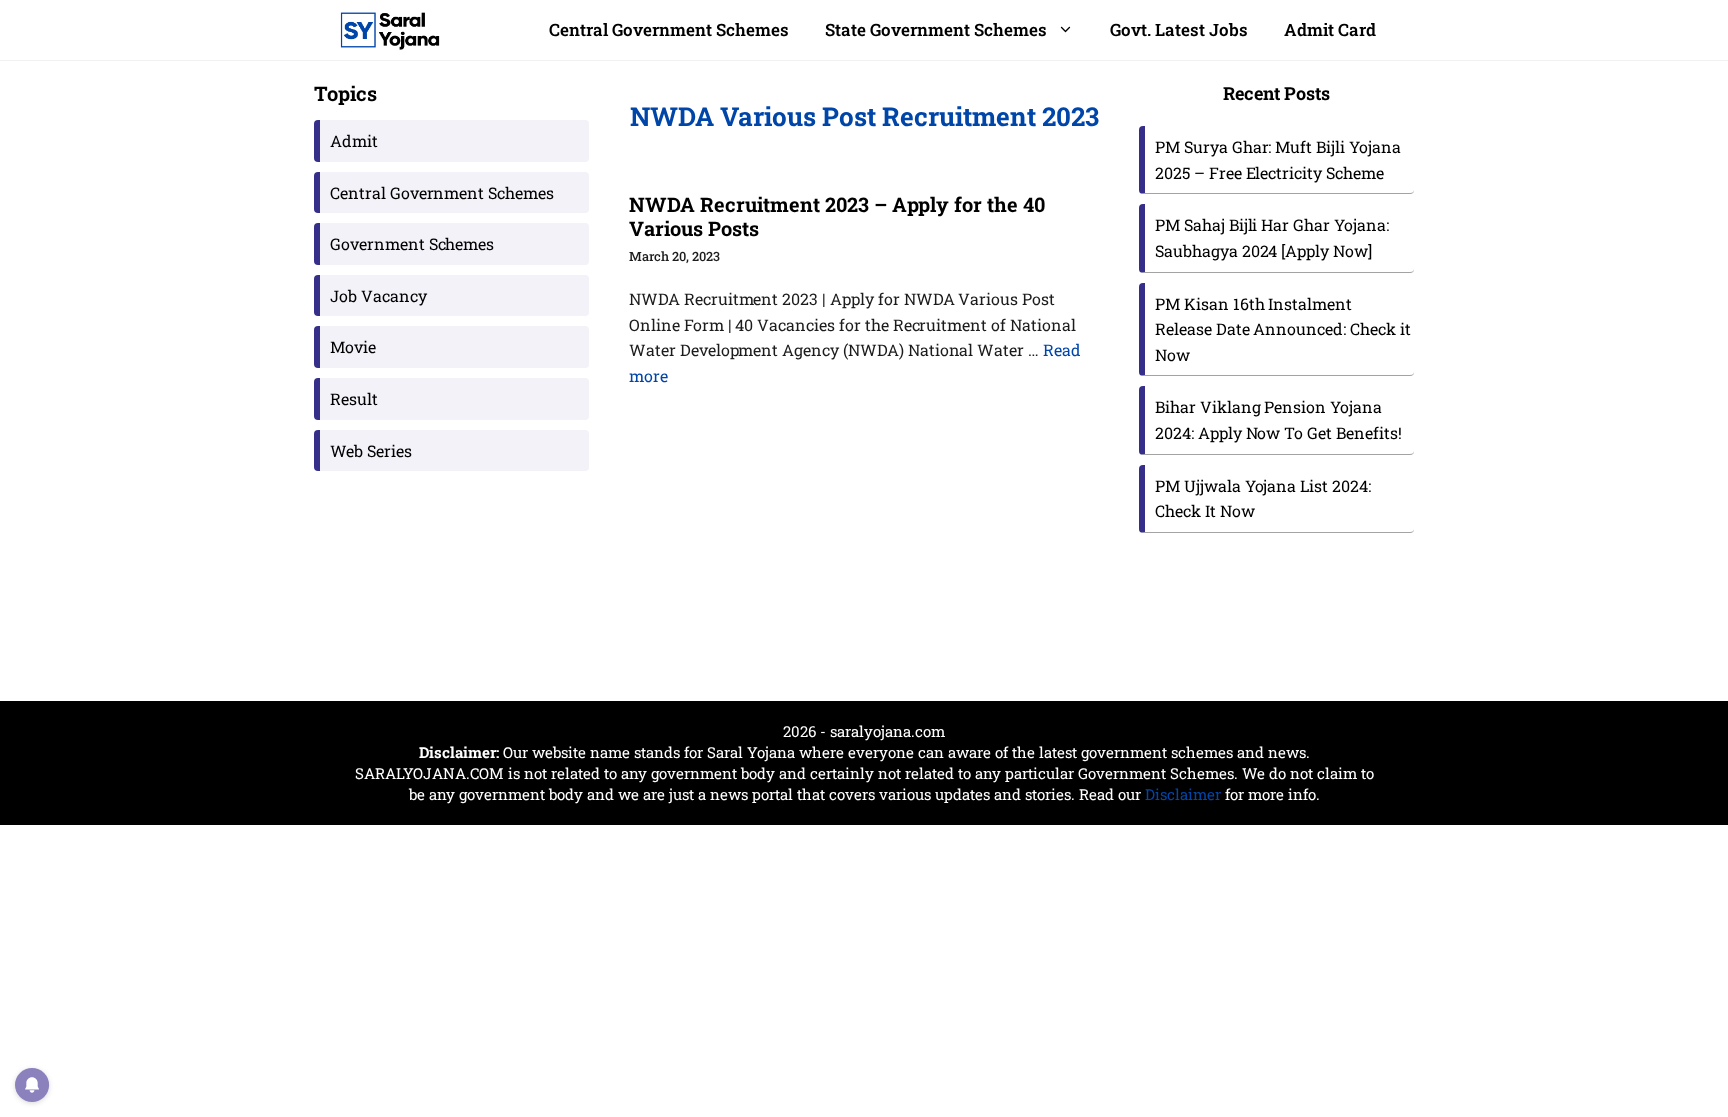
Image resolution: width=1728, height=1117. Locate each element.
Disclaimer (1183, 794)
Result (354, 398)
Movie (353, 346)
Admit (354, 140)
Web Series (371, 450)
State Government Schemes (936, 29)
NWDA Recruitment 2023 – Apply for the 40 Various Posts (837, 216)
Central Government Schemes (669, 29)
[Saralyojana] (390, 30)
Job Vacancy (378, 295)
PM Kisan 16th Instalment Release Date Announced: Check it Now (1283, 329)
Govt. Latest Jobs (1179, 29)
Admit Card (1330, 29)
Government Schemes (412, 243)
